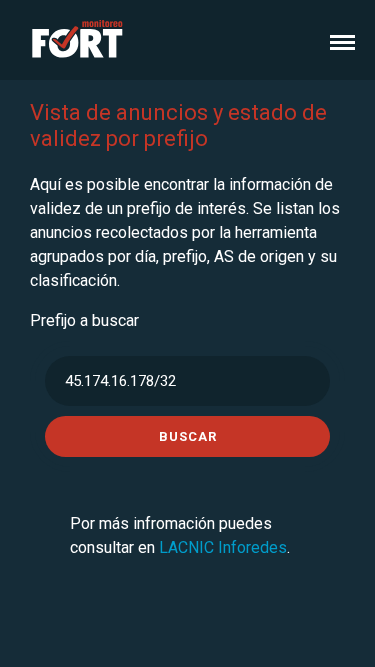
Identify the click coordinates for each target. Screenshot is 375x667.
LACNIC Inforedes (223, 547)
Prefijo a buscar (84, 320)
